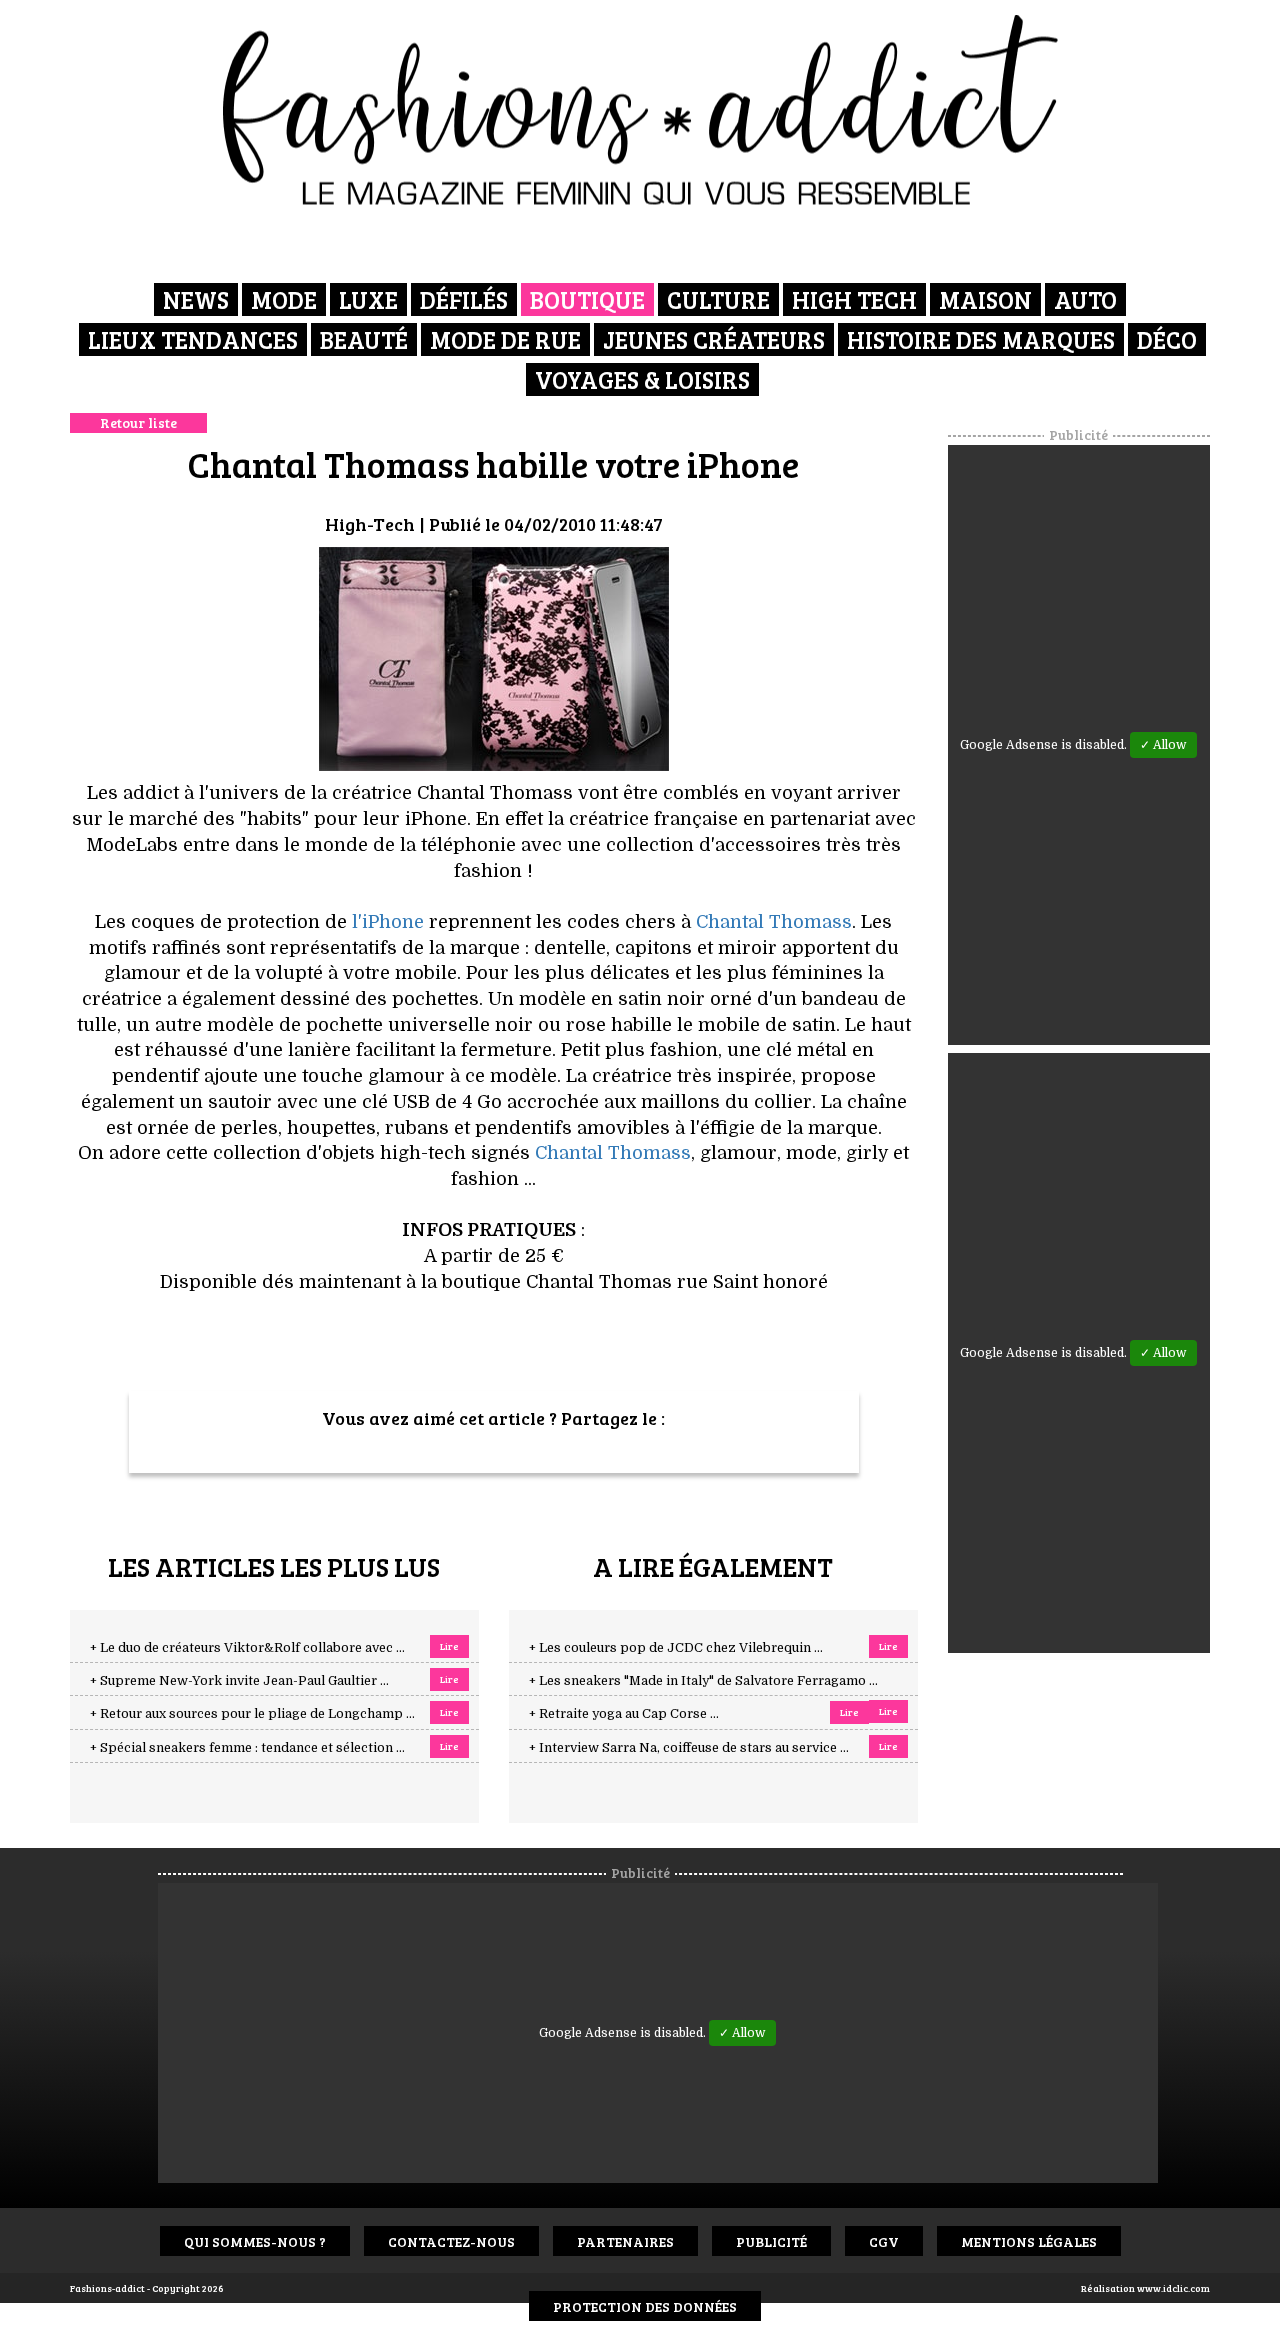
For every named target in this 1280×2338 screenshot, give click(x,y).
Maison (985, 299)
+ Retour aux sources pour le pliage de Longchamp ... (252, 1714)
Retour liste (138, 422)
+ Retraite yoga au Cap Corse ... (624, 1714)
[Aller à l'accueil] (640, 110)
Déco (1167, 339)
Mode (284, 299)
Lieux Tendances (193, 339)
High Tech (854, 299)
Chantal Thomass (774, 922)
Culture (718, 299)
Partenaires (625, 2241)
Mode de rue (505, 339)
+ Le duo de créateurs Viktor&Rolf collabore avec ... (247, 1648)
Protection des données (645, 2306)
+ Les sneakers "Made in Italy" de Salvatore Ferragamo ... (703, 1681)
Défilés (464, 299)
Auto (1085, 299)
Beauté (364, 339)
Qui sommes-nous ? (255, 2241)
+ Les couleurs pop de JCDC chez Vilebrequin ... (676, 1648)
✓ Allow (1163, 745)
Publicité (771, 2241)
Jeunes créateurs (714, 339)
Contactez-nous (451, 2241)
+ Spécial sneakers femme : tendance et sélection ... (247, 1748)
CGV (884, 2241)
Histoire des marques (981, 339)
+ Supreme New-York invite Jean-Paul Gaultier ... (239, 1681)
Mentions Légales (1029, 2241)
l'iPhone (388, 922)
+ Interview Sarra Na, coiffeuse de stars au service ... (689, 1748)
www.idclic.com (1173, 2288)
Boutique (587, 299)
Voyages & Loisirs (642, 379)
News (196, 299)
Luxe (368, 299)
